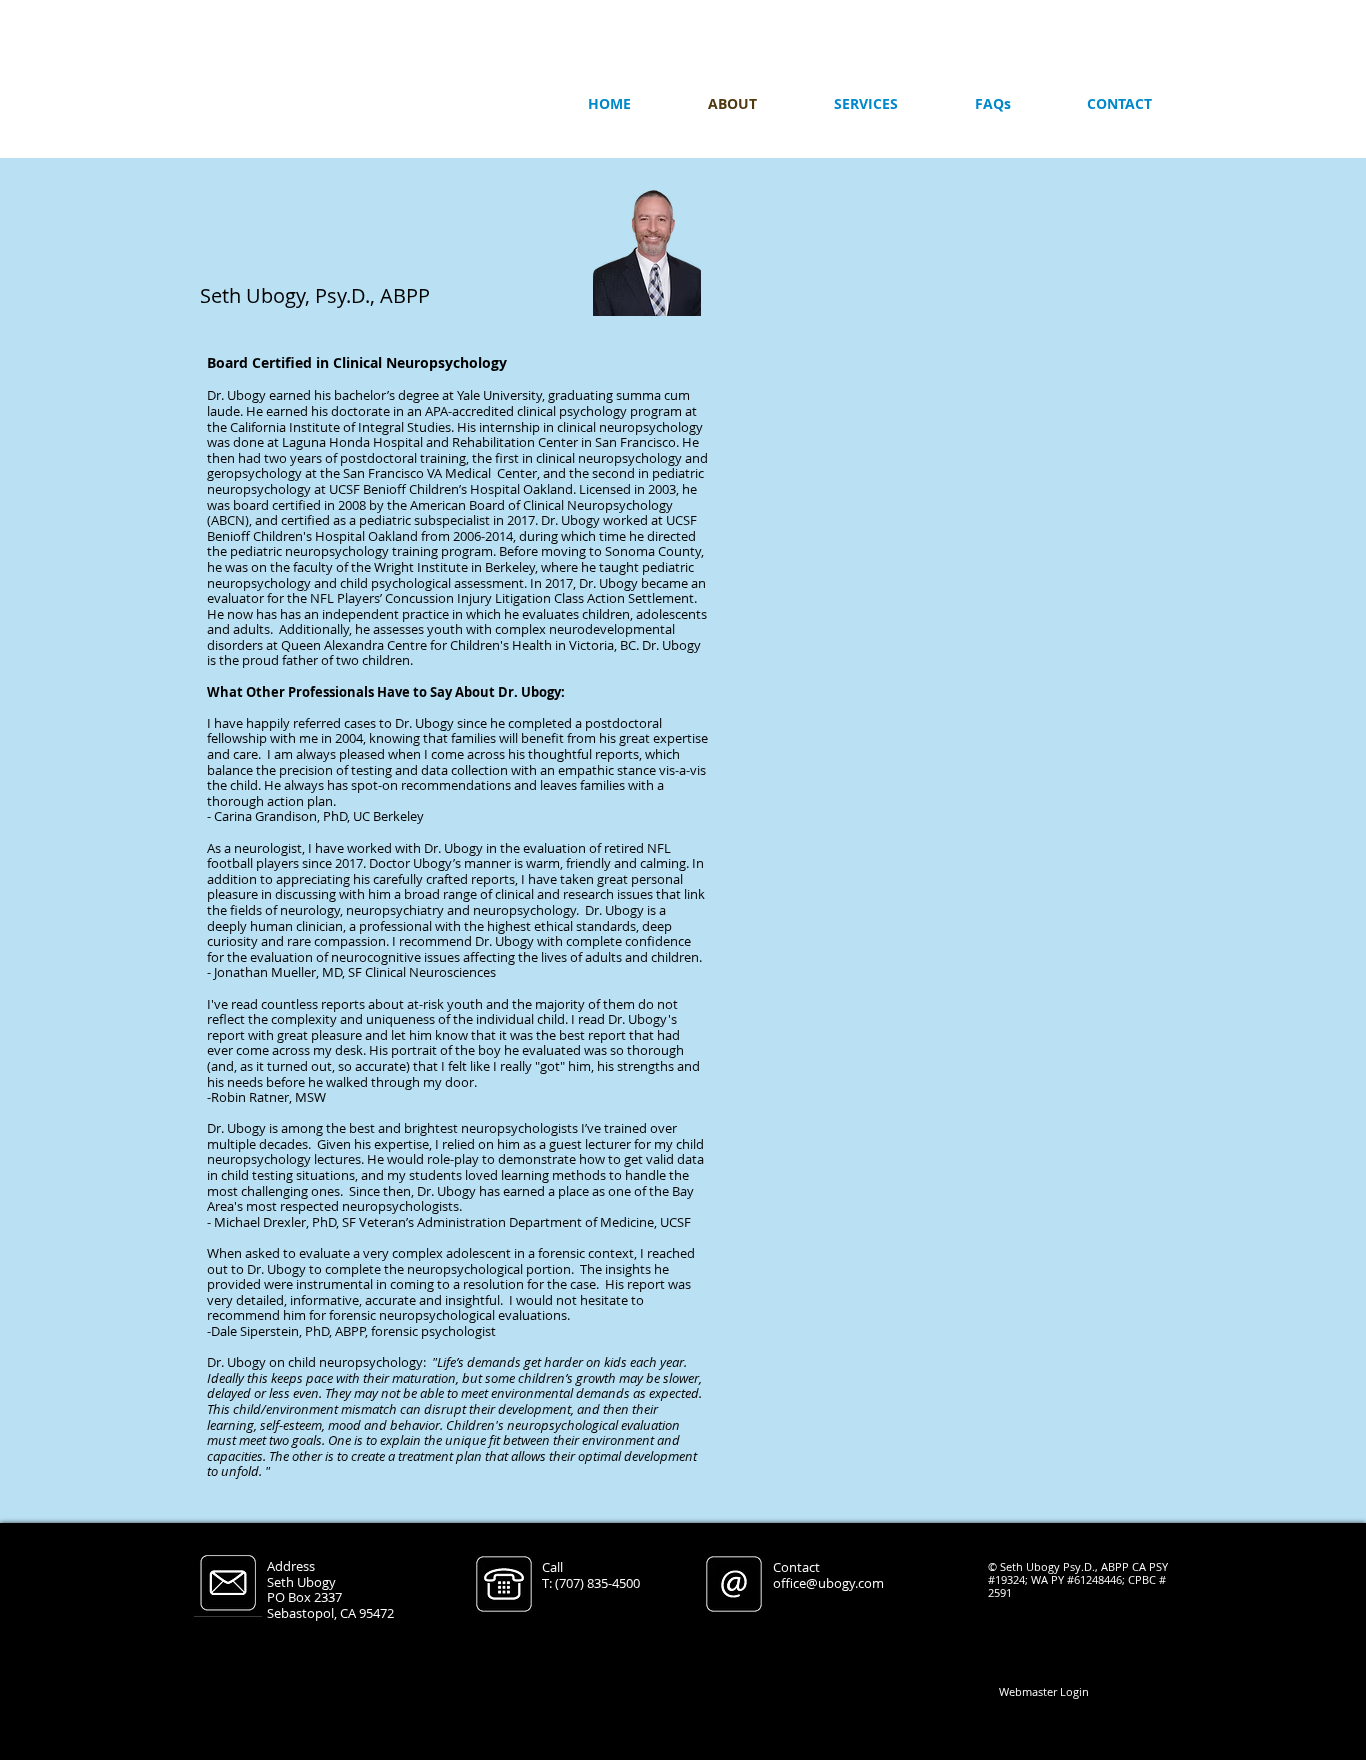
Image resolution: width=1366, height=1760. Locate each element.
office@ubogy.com (828, 1583)
